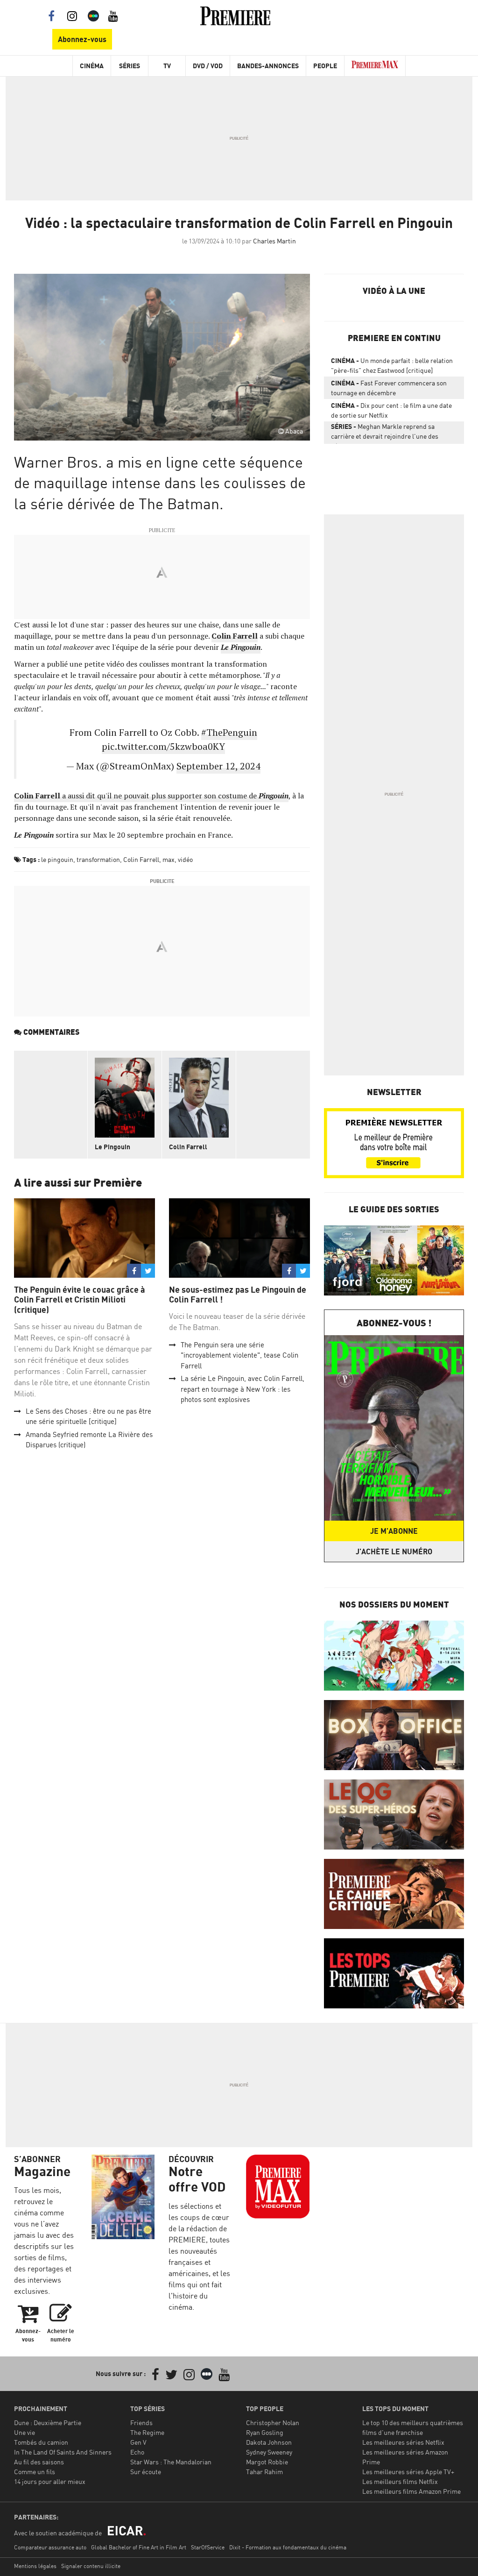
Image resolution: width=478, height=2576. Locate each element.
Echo (137, 2452)
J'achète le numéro (394, 1551)
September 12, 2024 (218, 766)
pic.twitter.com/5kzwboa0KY (163, 746)
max (169, 859)
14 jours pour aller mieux (50, 2481)
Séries (130, 66)
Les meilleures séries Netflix (403, 2442)
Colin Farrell (141, 859)
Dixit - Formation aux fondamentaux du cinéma (288, 2547)
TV (167, 66)
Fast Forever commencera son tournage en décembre (389, 388)
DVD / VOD (208, 66)
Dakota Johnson (269, 2442)
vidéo (185, 859)
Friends (141, 2423)
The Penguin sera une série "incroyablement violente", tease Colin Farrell (239, 1355)
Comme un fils (35, 2472)
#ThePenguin (229, 732)
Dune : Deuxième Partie (48, 2423)
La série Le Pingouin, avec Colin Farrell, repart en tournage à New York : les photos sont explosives (243, 1389)
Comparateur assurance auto (50, 2547)
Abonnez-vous (82, 39)
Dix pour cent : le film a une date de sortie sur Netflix (391, 410)
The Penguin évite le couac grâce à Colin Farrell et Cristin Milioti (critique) (80, 1300)
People (325, 66)
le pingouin (57, 859)
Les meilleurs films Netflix (400, 2481)
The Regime (147, 2432)
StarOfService (208, 2547)
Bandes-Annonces (268, 66)
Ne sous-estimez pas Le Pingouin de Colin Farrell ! (238, 1295)
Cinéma (92, 66)
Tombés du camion (41, 2442)
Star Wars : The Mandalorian (171, 2462)
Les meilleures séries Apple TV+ (408, 2472)
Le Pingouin (112, 1147)
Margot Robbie (267, 2462)
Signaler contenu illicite (91, 2566)
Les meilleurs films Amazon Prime (411, 2491)
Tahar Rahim (264, 2472)
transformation (98, 859)
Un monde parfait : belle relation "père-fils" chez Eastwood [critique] (392, 365)
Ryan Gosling (265, 2432)
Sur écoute (146, 2472)
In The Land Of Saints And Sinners (63, 2452)
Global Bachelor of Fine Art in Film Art (139, 2547)
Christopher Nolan (273, 2423)
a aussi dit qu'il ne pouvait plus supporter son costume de (151, 796)
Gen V (138, 2442)
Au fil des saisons (39, 2462)
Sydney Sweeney (269, 2452)
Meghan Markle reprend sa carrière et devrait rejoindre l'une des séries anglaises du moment (385, 433)
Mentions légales (35, 2566)
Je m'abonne (394, 1531)
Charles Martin (274, 241)
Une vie (25, 2432)
